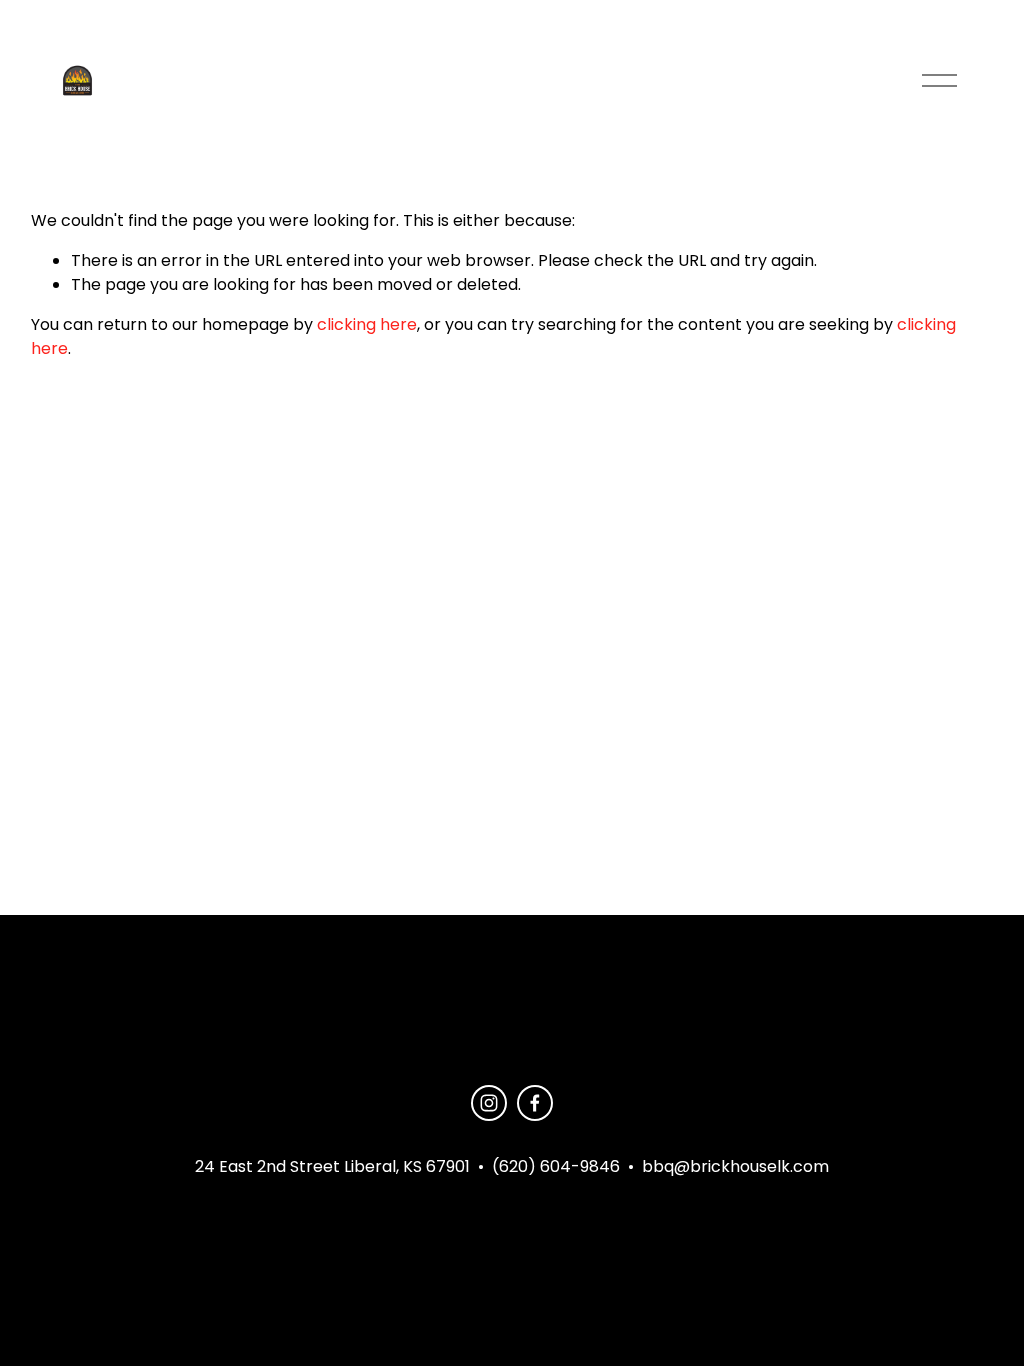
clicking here (367, 324)
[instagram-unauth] (489, 1103)
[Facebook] (535, 1103)
